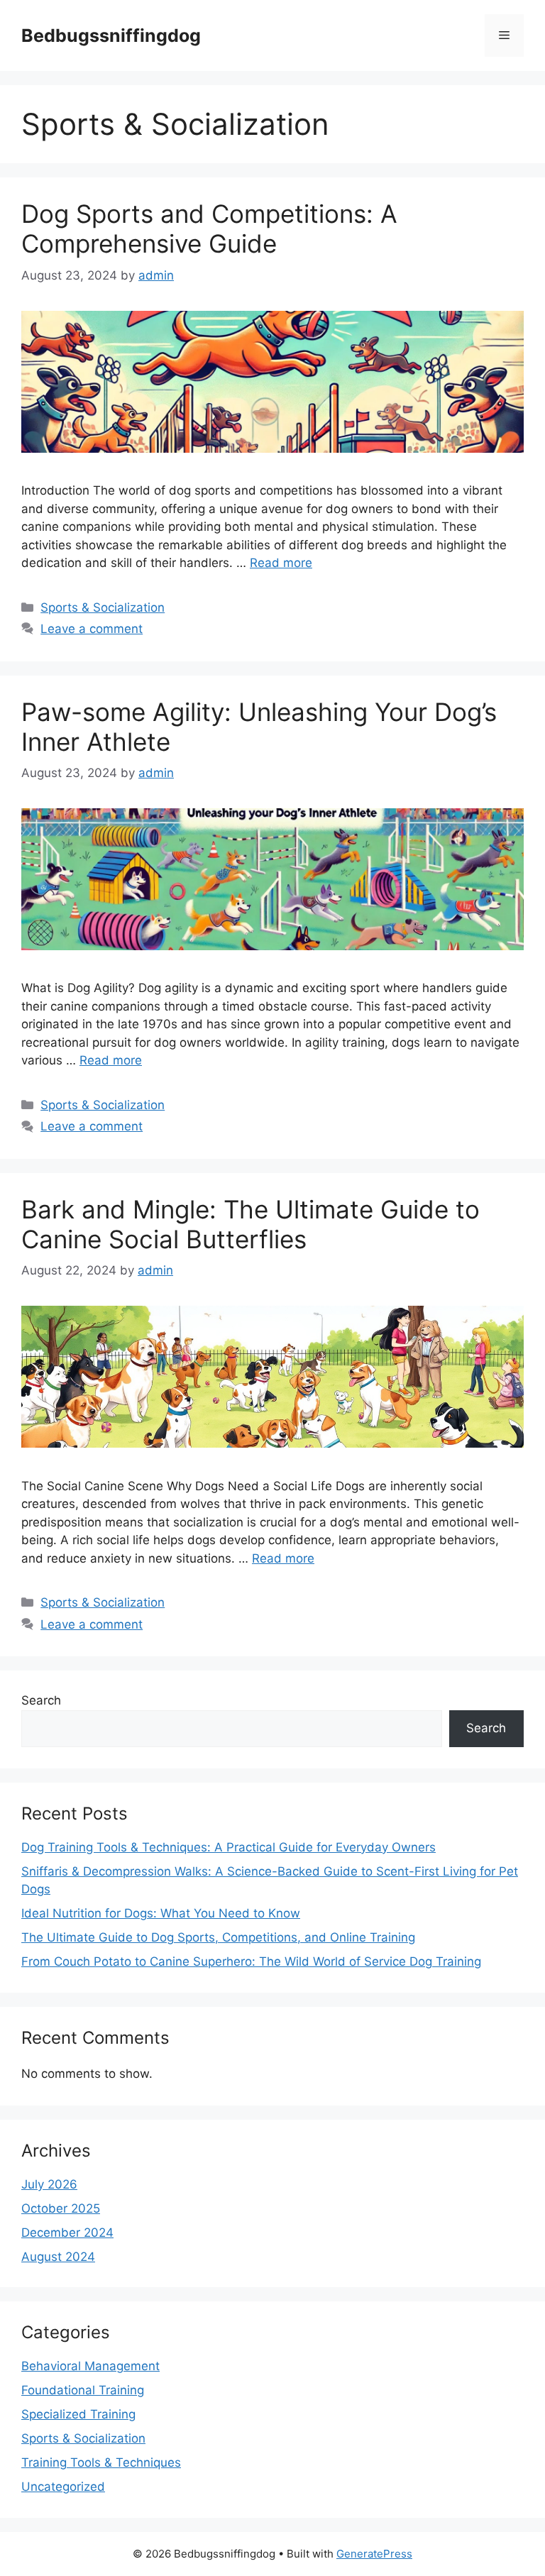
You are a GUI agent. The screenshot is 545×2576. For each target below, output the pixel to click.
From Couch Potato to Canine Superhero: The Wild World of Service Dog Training (251, 1961)
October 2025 (61, 2208)
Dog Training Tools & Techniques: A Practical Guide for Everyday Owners (229, 1847)
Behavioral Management (90, 2366)
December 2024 (67, 2233)
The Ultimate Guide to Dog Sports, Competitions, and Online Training (218, 1937)
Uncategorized (63, 2487)
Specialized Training (78, 2414)
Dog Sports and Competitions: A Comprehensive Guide (209, 229)
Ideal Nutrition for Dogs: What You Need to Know (161, 1913)
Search (41, 1700)
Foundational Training (83, 2390)
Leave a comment (92, 629)
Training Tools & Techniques (101, 2462)
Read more (281, 563)
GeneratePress (374, 2554)
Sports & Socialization (103, 607)
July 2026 (49, 2184)
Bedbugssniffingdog (111, 35)
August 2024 (58, 2257)
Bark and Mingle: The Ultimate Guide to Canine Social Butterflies (251, 1224)
